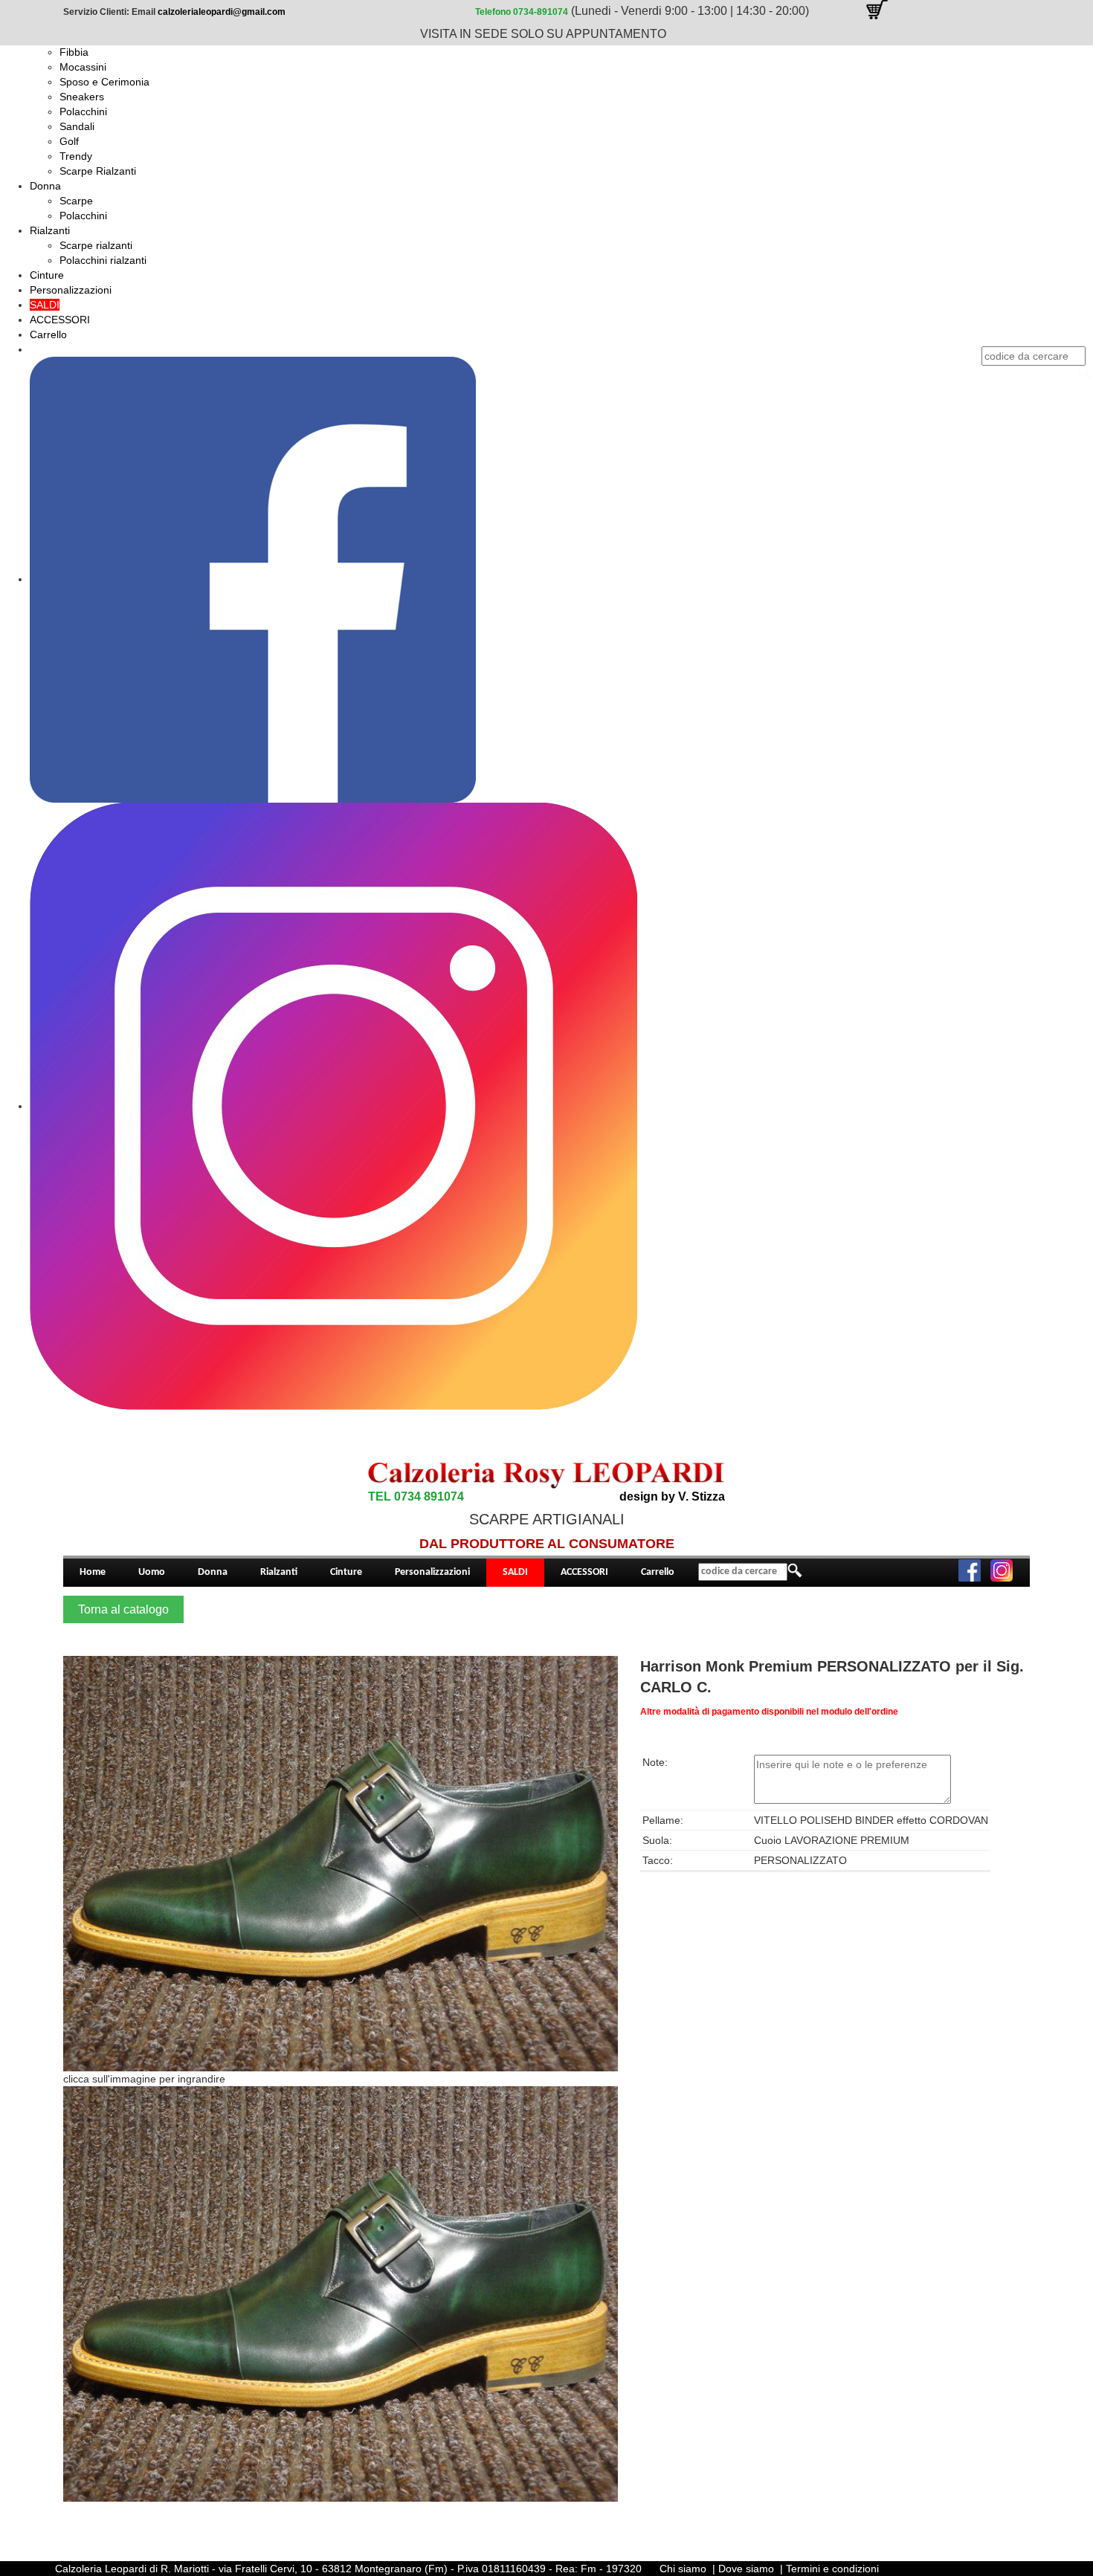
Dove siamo (746, 2569)
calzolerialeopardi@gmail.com (222, 12)
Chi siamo (683, 2569)
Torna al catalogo (123, 1609)
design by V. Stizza (672, 1496)
